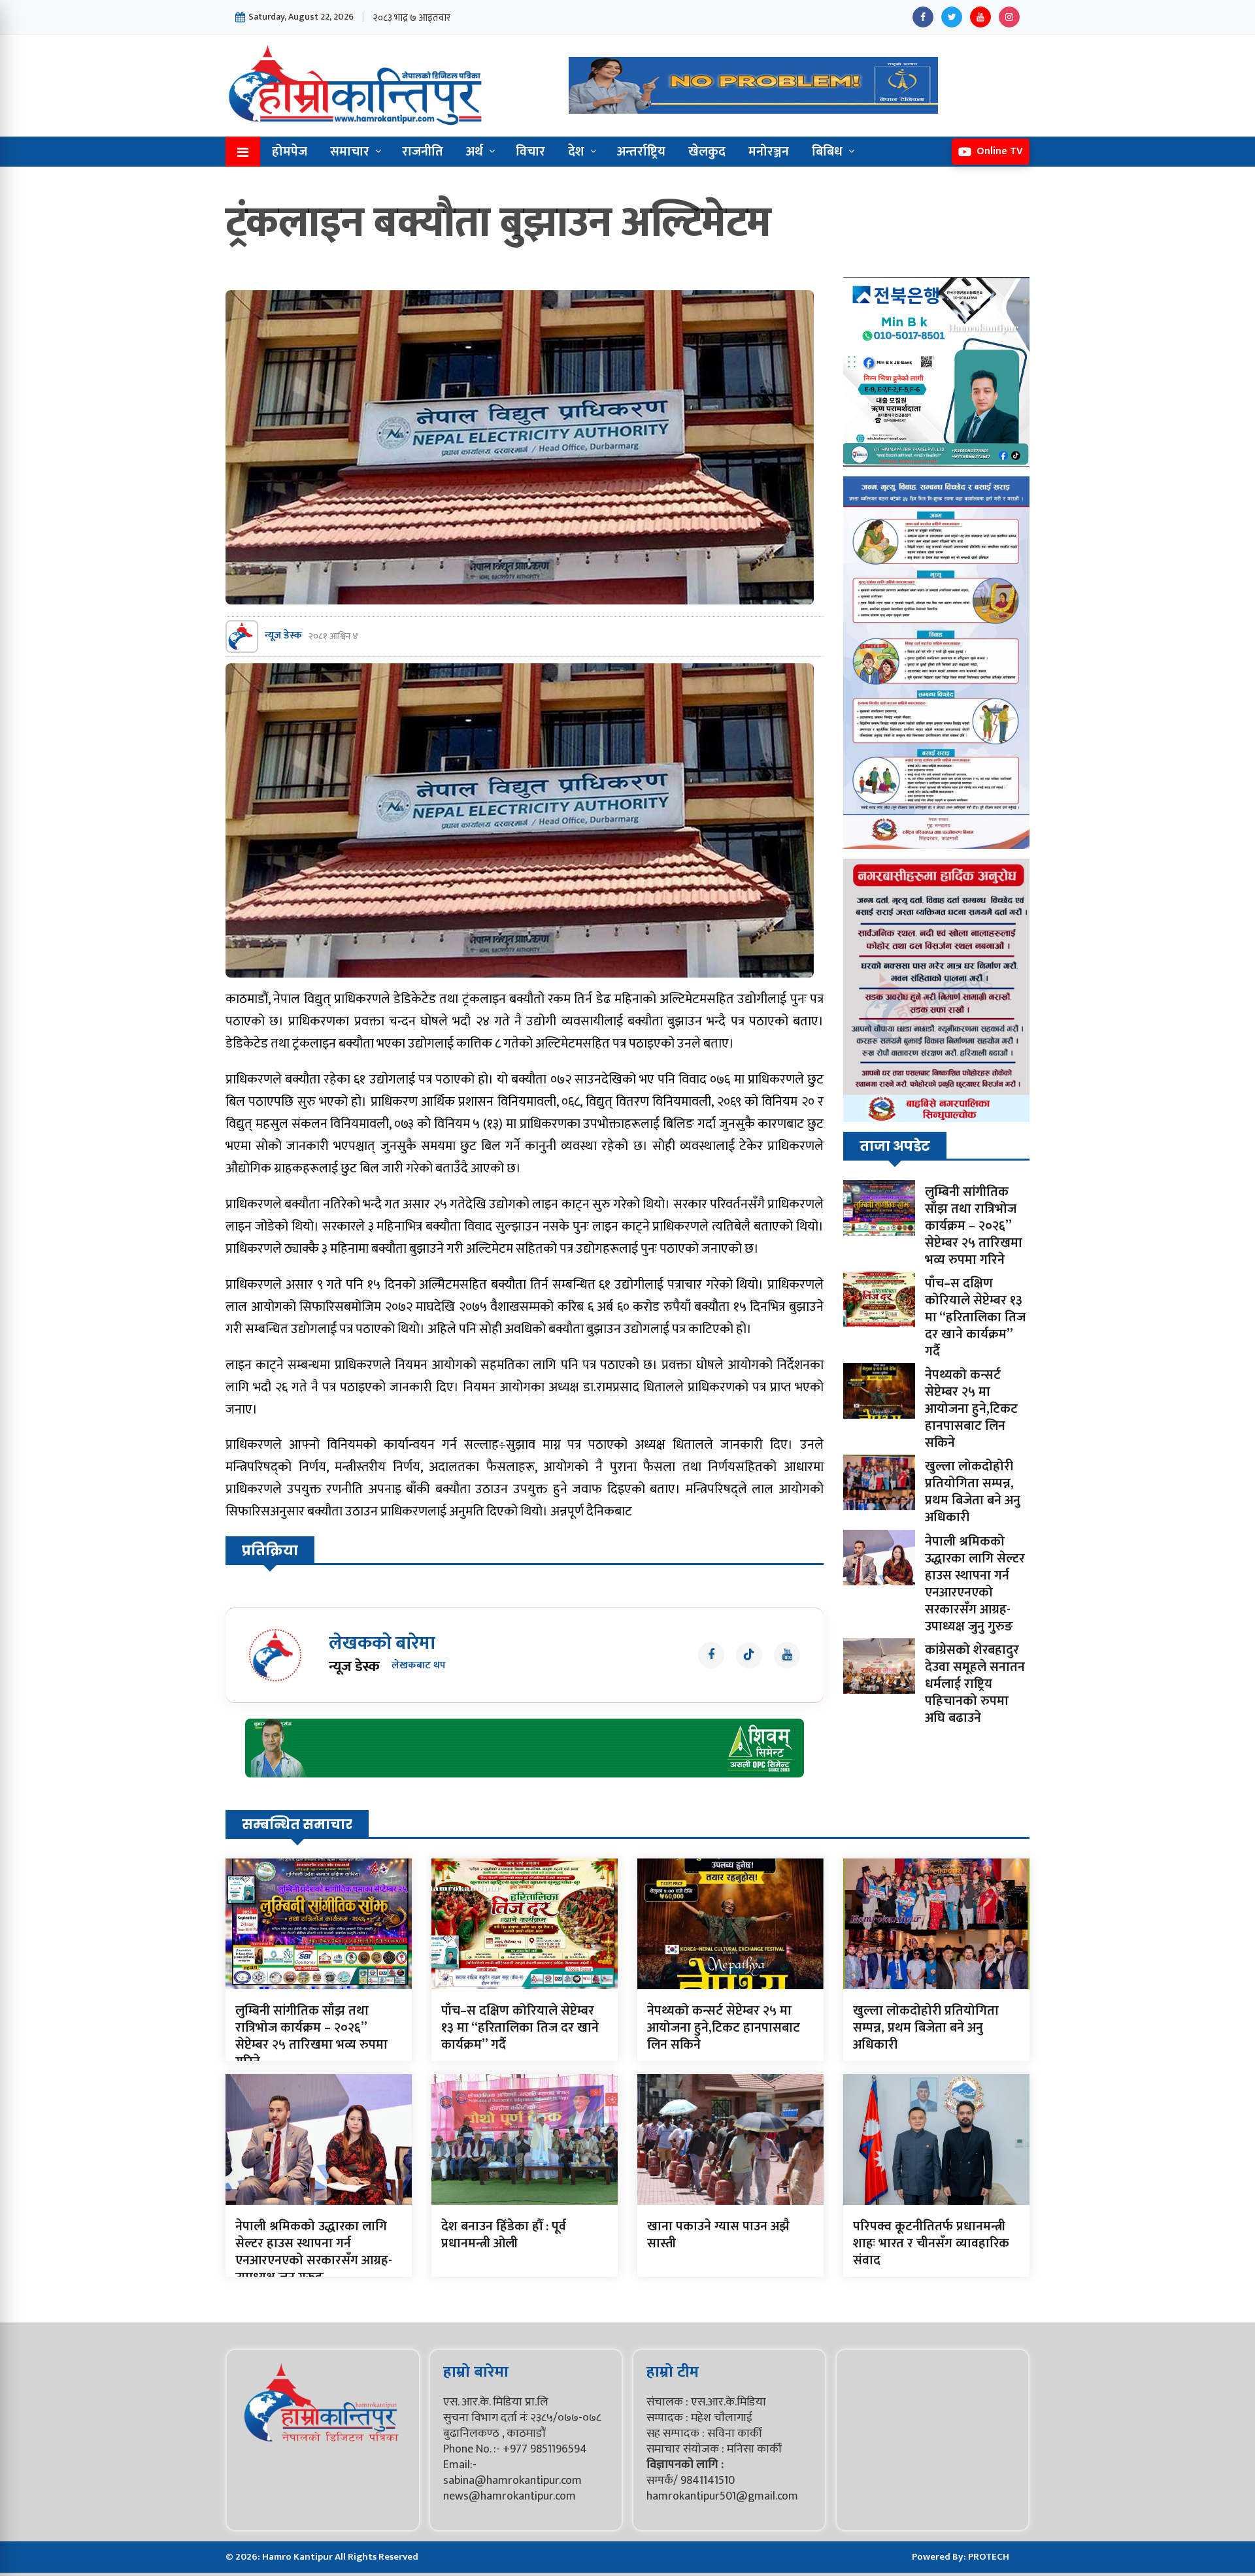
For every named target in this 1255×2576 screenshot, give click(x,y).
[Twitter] (952, 17)
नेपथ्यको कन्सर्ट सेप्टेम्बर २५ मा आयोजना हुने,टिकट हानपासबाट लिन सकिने (971, 1409)
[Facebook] (923, 17)
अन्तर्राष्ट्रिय (641, 152)
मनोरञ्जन (769, 152)
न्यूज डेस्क (283, 636)
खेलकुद (707, 152)
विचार (530, 152)
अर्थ (475, 152)
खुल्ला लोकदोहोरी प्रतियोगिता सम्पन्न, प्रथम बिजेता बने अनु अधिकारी (973, 1492)
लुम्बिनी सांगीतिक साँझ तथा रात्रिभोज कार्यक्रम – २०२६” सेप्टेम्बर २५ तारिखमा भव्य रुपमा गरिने (974, 1226)
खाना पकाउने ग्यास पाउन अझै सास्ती (718, 2235)
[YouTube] (980, 17)
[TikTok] (749, 1655)
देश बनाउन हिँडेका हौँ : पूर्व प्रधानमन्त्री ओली (504, 2235)
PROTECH (989, 2557)
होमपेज (290, 152)
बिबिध (827, 152)
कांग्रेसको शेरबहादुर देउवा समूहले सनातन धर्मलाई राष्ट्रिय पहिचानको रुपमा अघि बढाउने (975, 1684)
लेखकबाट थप (419, 1666)
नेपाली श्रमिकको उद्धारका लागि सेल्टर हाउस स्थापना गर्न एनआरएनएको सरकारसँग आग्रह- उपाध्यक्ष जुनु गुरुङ (975, 1584)
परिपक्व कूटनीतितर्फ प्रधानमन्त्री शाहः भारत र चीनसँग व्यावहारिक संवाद (931, 2243)
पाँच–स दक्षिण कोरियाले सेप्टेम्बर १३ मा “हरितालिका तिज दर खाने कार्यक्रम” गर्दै (975, 1317)
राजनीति (423, 152)
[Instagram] (1009, 17)
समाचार (350, 152)
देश (576, 152)
